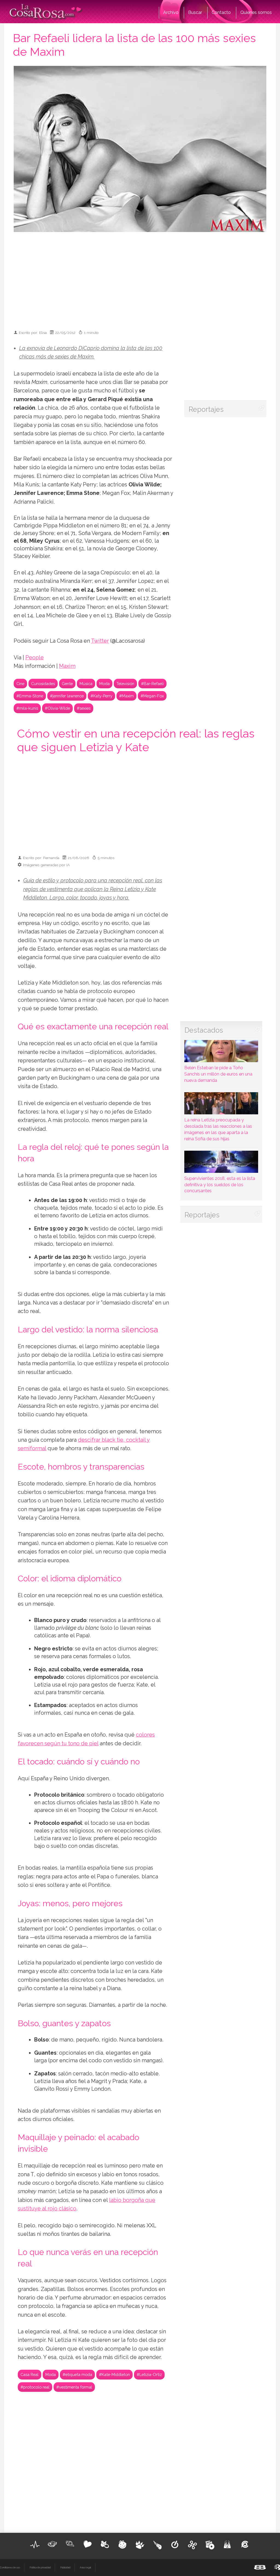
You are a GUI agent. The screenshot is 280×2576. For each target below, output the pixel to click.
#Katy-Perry (101, 696)
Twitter (100, 641)
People (35, 658)
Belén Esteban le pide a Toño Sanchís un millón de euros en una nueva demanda (218, 1074)
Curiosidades (43, 684)
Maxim (67, 666)
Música (86, 684)
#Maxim (126, 696)
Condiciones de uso (10, 2568)
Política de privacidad (40, 2568)
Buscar (195, 12)
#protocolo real (35, 2387)
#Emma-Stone (30, 696)
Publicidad (65, 2568)
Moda (104, 684)
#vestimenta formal (74, 2387)
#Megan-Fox (152, 696)
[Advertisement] (148, 278)
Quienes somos (256, 12)
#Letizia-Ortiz (149, 2374)
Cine (20, 684)
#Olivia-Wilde (57, 708)
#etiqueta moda (77, 2374)
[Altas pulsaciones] (35, 2545)
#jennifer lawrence (67, 696)
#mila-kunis (27, 708)
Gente (67, 684)
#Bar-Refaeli (152, 684)
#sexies (84, 708)
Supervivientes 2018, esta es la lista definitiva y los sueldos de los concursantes (220, 1185)
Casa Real (30, 2374)
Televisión (125, 684)
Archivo (171, 12)
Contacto (221, 12)
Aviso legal (85, 2568)
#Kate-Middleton (114, 2374)
